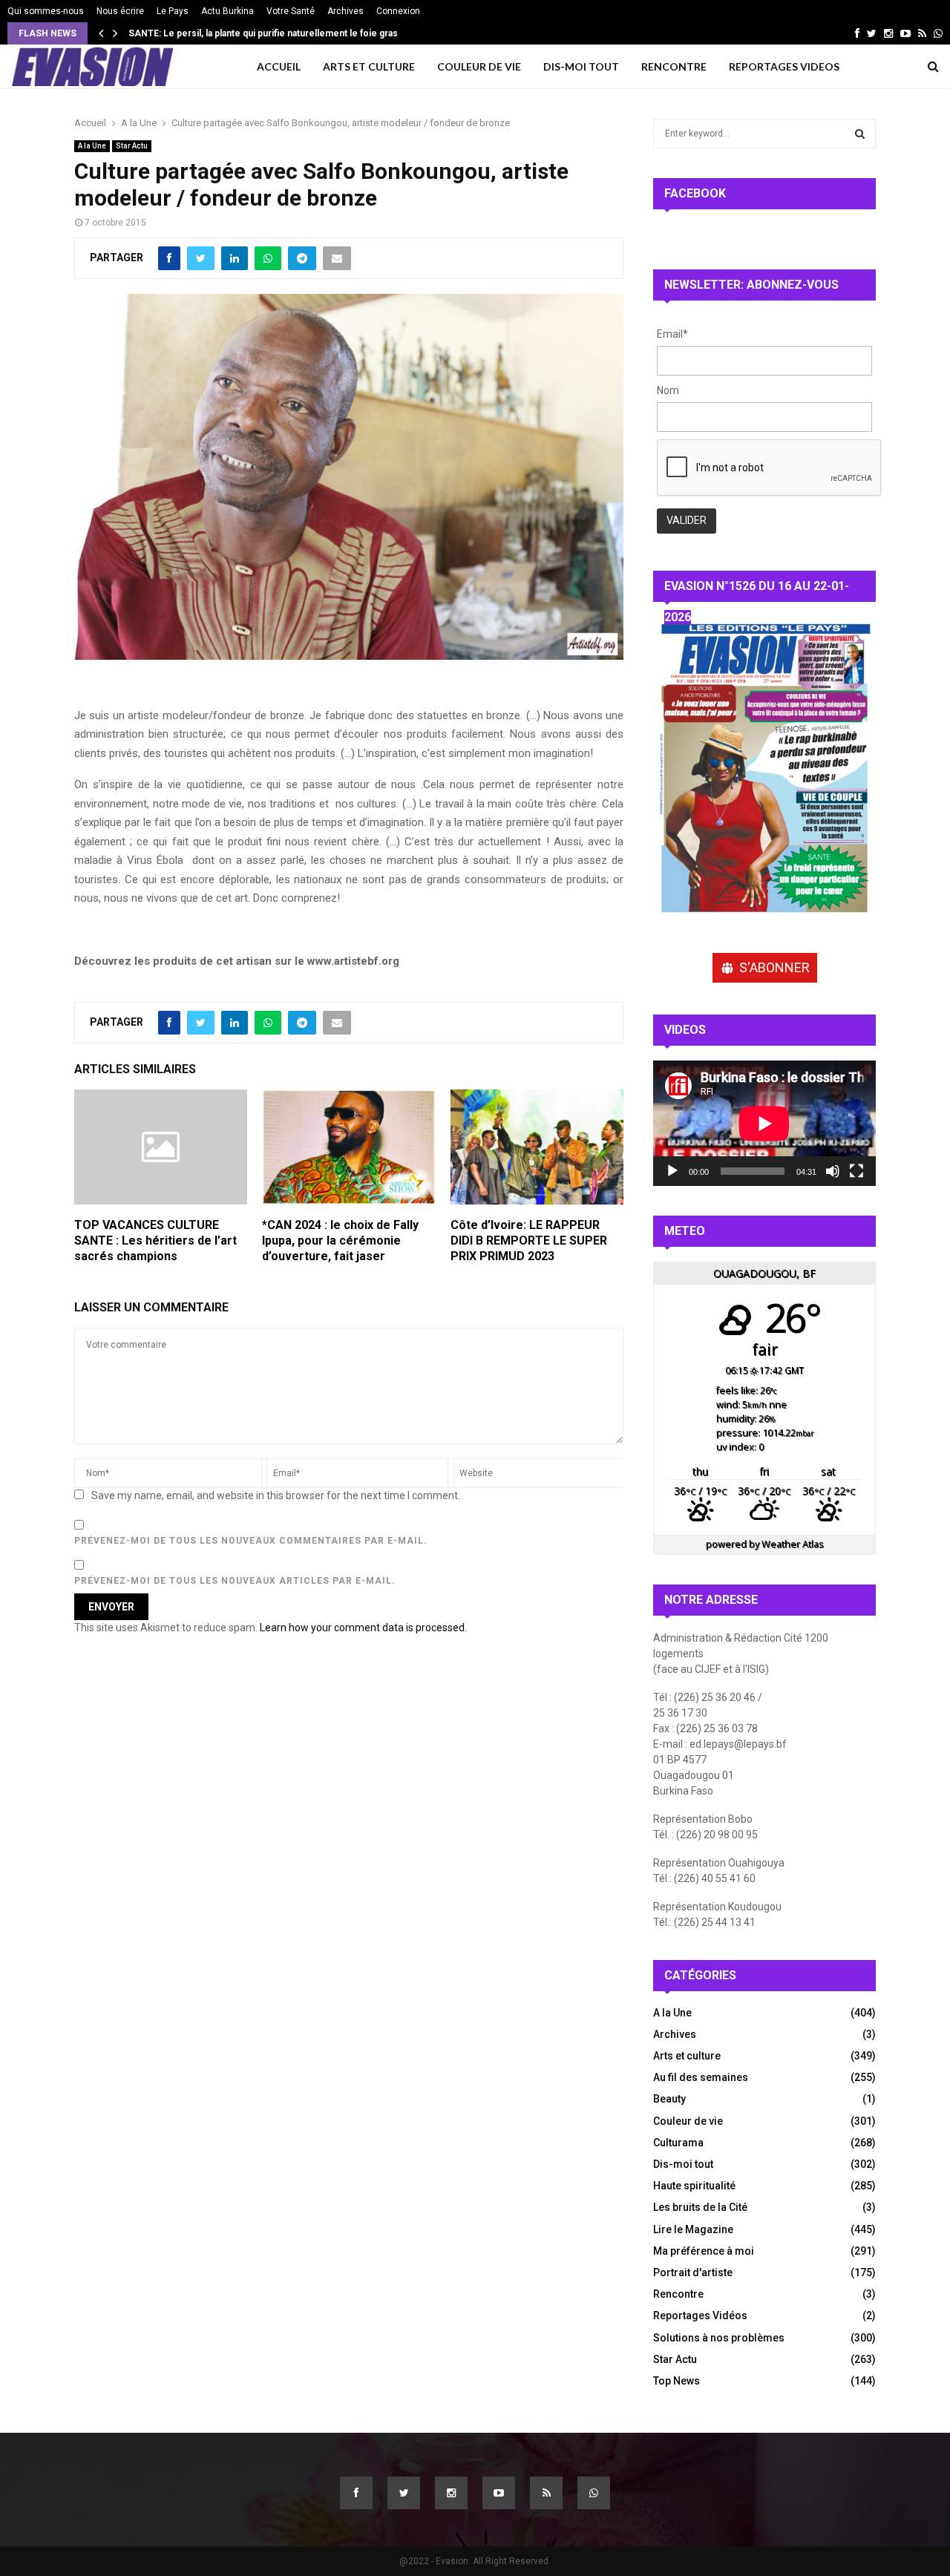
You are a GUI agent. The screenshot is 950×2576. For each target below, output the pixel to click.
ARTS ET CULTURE (369, 66)
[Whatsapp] (594, 2493)
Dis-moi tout (683, 2164)
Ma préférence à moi (704, 2251)
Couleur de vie (688, 2121)
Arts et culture (687, 2056)
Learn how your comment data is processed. (363, 1628)
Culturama (678, 2143)
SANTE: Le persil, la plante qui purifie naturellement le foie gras (271, 33)
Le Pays (173, 11)
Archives (345, 11)
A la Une (92, 146)
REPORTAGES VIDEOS (784, 66)
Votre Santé (291, 11)
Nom (668, 390)
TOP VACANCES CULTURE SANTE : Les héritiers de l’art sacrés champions (155, 1241)
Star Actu (132, 146)
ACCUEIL (279, 66)
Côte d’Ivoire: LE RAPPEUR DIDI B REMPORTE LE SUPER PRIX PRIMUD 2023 (529, 1241)
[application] (764, 1123)
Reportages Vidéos (700, 2316)
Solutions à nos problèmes (719, 2338)
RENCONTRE (674, 66)
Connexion (398, 11)
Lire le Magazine (693, 2229)
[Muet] (833, 1171)
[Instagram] (451, 2493)
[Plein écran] (856, 1171)
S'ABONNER (774, 967)
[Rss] (546, 2493)
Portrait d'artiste (693, 2272)
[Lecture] (672, 1171)
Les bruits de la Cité (700, 2207)
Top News (677, 2381)
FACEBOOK (695, 193)
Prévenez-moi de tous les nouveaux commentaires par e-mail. (251, 1541)
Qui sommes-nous (46, 11)
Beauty (669, 2099)
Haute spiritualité (694, 2186)
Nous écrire (120, 11)
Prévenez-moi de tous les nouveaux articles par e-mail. (235, 1581)
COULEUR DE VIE (479, 66)
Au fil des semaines (701, 2077)
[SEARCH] (860, 134)
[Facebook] (356, 2493)
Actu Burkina (227, 11)
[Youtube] (499, 2493)
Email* (672, 334)
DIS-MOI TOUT (581, 66)
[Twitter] (404, 2493)
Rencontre (678, 2294)
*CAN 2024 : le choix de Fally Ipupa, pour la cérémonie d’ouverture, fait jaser (340, 1241)
